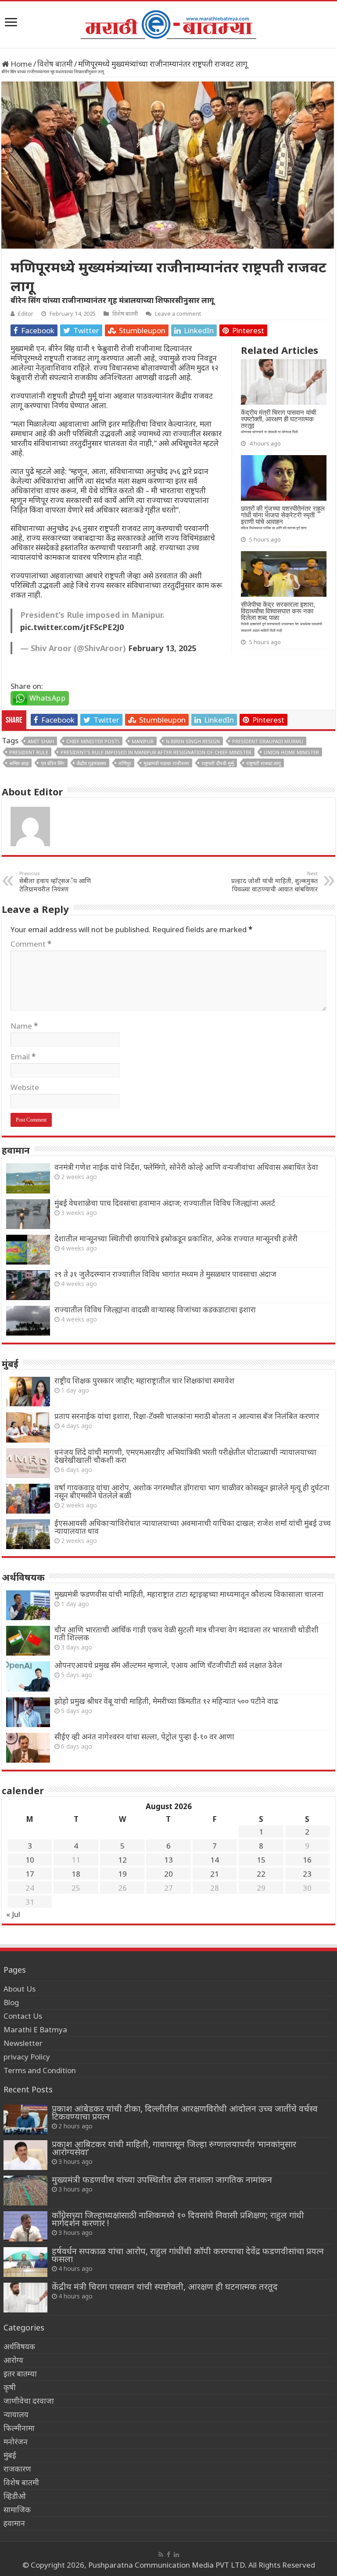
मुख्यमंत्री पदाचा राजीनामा (166, 763)
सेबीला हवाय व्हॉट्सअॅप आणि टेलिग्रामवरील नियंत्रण (55, 882)
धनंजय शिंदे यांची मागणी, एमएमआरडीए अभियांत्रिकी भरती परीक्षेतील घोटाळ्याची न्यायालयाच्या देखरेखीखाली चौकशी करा (185, 1456)
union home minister (291, 752)
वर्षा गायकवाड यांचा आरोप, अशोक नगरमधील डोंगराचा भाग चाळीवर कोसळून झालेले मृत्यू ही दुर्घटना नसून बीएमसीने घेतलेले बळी (192, 1491)
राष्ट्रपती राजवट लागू (264, 763)
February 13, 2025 (162, 648)
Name (24, 1026)
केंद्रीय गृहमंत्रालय (91, 763)
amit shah (41, 741)
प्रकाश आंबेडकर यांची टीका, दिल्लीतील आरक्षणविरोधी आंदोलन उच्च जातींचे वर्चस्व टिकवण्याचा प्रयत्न (185, 2112)
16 (307, 1860)
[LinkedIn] (176, 2555)
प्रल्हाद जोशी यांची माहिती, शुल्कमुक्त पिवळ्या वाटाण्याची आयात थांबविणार (274, 882)
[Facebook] (168, 2555)
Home (20, 64)
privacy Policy (27, 2057)
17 (30, 1874)
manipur (143, 741)
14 (215, 1860)
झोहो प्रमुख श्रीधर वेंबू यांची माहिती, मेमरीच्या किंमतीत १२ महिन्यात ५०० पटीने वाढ (166, 1701)
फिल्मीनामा (19, 2428)
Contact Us (23, 2016)
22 (261, 1874)
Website (25, 1087)
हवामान (14, 2523)
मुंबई (10, 2455)
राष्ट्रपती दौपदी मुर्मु (218, 763)
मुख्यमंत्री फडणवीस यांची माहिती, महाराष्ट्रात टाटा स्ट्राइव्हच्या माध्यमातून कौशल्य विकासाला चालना (189, 1594)
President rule (29, 752)
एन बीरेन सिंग (53, 763)
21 (215, 1874)
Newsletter (23, 2043)
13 (168, 1860)
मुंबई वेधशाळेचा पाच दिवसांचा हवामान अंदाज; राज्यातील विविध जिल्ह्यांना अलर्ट (165, 1203)
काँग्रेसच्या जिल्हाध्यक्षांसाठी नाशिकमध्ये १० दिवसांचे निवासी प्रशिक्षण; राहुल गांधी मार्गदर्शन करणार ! (178, 2219)
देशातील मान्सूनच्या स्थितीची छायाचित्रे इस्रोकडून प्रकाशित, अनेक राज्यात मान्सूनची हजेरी (176, 1238)
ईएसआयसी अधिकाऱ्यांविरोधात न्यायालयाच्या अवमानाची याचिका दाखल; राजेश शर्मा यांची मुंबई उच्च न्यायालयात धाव (193, 1527)
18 (76, 1874)
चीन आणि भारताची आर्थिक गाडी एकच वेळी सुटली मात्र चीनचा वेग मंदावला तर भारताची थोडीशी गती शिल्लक (186, 1634)
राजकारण (17, 2469)
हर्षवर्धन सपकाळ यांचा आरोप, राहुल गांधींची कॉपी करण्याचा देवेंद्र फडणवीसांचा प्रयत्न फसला (188, 2255)
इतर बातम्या (20, 2374)
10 (30, 1860)
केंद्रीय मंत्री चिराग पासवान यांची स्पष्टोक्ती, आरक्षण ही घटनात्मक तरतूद (165, 2286)
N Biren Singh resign (193, 741)
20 (168, 1874)
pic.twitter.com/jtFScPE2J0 (72, 627)
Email (23, 1056)
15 (261, 1860)
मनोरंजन (16, 2442)
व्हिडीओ (15, 2496)
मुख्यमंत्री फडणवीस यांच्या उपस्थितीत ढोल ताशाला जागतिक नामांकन (162, 2179)
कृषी (10, 2387)
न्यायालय (16, 2414)
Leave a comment (178, 314)
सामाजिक (17, 2510)
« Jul (13, 1914)
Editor (26, 314)
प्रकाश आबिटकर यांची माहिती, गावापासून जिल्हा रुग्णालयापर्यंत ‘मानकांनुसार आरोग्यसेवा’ (174, 2148)
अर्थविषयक (19, 2346)
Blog (11, 2002)
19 (122, 1874)
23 (307, 1874)
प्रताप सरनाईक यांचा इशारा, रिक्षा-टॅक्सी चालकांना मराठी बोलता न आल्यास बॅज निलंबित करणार (187, 1416)
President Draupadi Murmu (268, 741)
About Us (20, 1989)
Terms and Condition (40, 2070)
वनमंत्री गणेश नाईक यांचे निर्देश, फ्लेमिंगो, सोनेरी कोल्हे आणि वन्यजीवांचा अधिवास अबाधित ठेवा (186, 1167)
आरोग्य (13, 2360)
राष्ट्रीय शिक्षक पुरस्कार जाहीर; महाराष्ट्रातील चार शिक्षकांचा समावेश (144, 1381)
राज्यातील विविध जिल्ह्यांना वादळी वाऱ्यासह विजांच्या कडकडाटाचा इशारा (155, 1309)
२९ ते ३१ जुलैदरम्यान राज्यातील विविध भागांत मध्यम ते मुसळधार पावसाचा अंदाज (165, 1274)
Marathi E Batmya (35, 2029)
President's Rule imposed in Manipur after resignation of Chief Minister (156, 752)
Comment (31, 944)
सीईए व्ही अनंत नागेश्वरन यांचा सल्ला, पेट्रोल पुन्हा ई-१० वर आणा (144, 1737)
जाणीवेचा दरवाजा (29, 2401)
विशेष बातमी (55, 64)
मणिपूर (125, 763)
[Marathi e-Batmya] (168, 23)
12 (122, 1860)
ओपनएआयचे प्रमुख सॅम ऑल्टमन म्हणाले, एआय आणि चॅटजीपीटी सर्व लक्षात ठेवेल (168, 1665)
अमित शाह (19, 763)
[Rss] (161, 2555)
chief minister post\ (93, 741)
